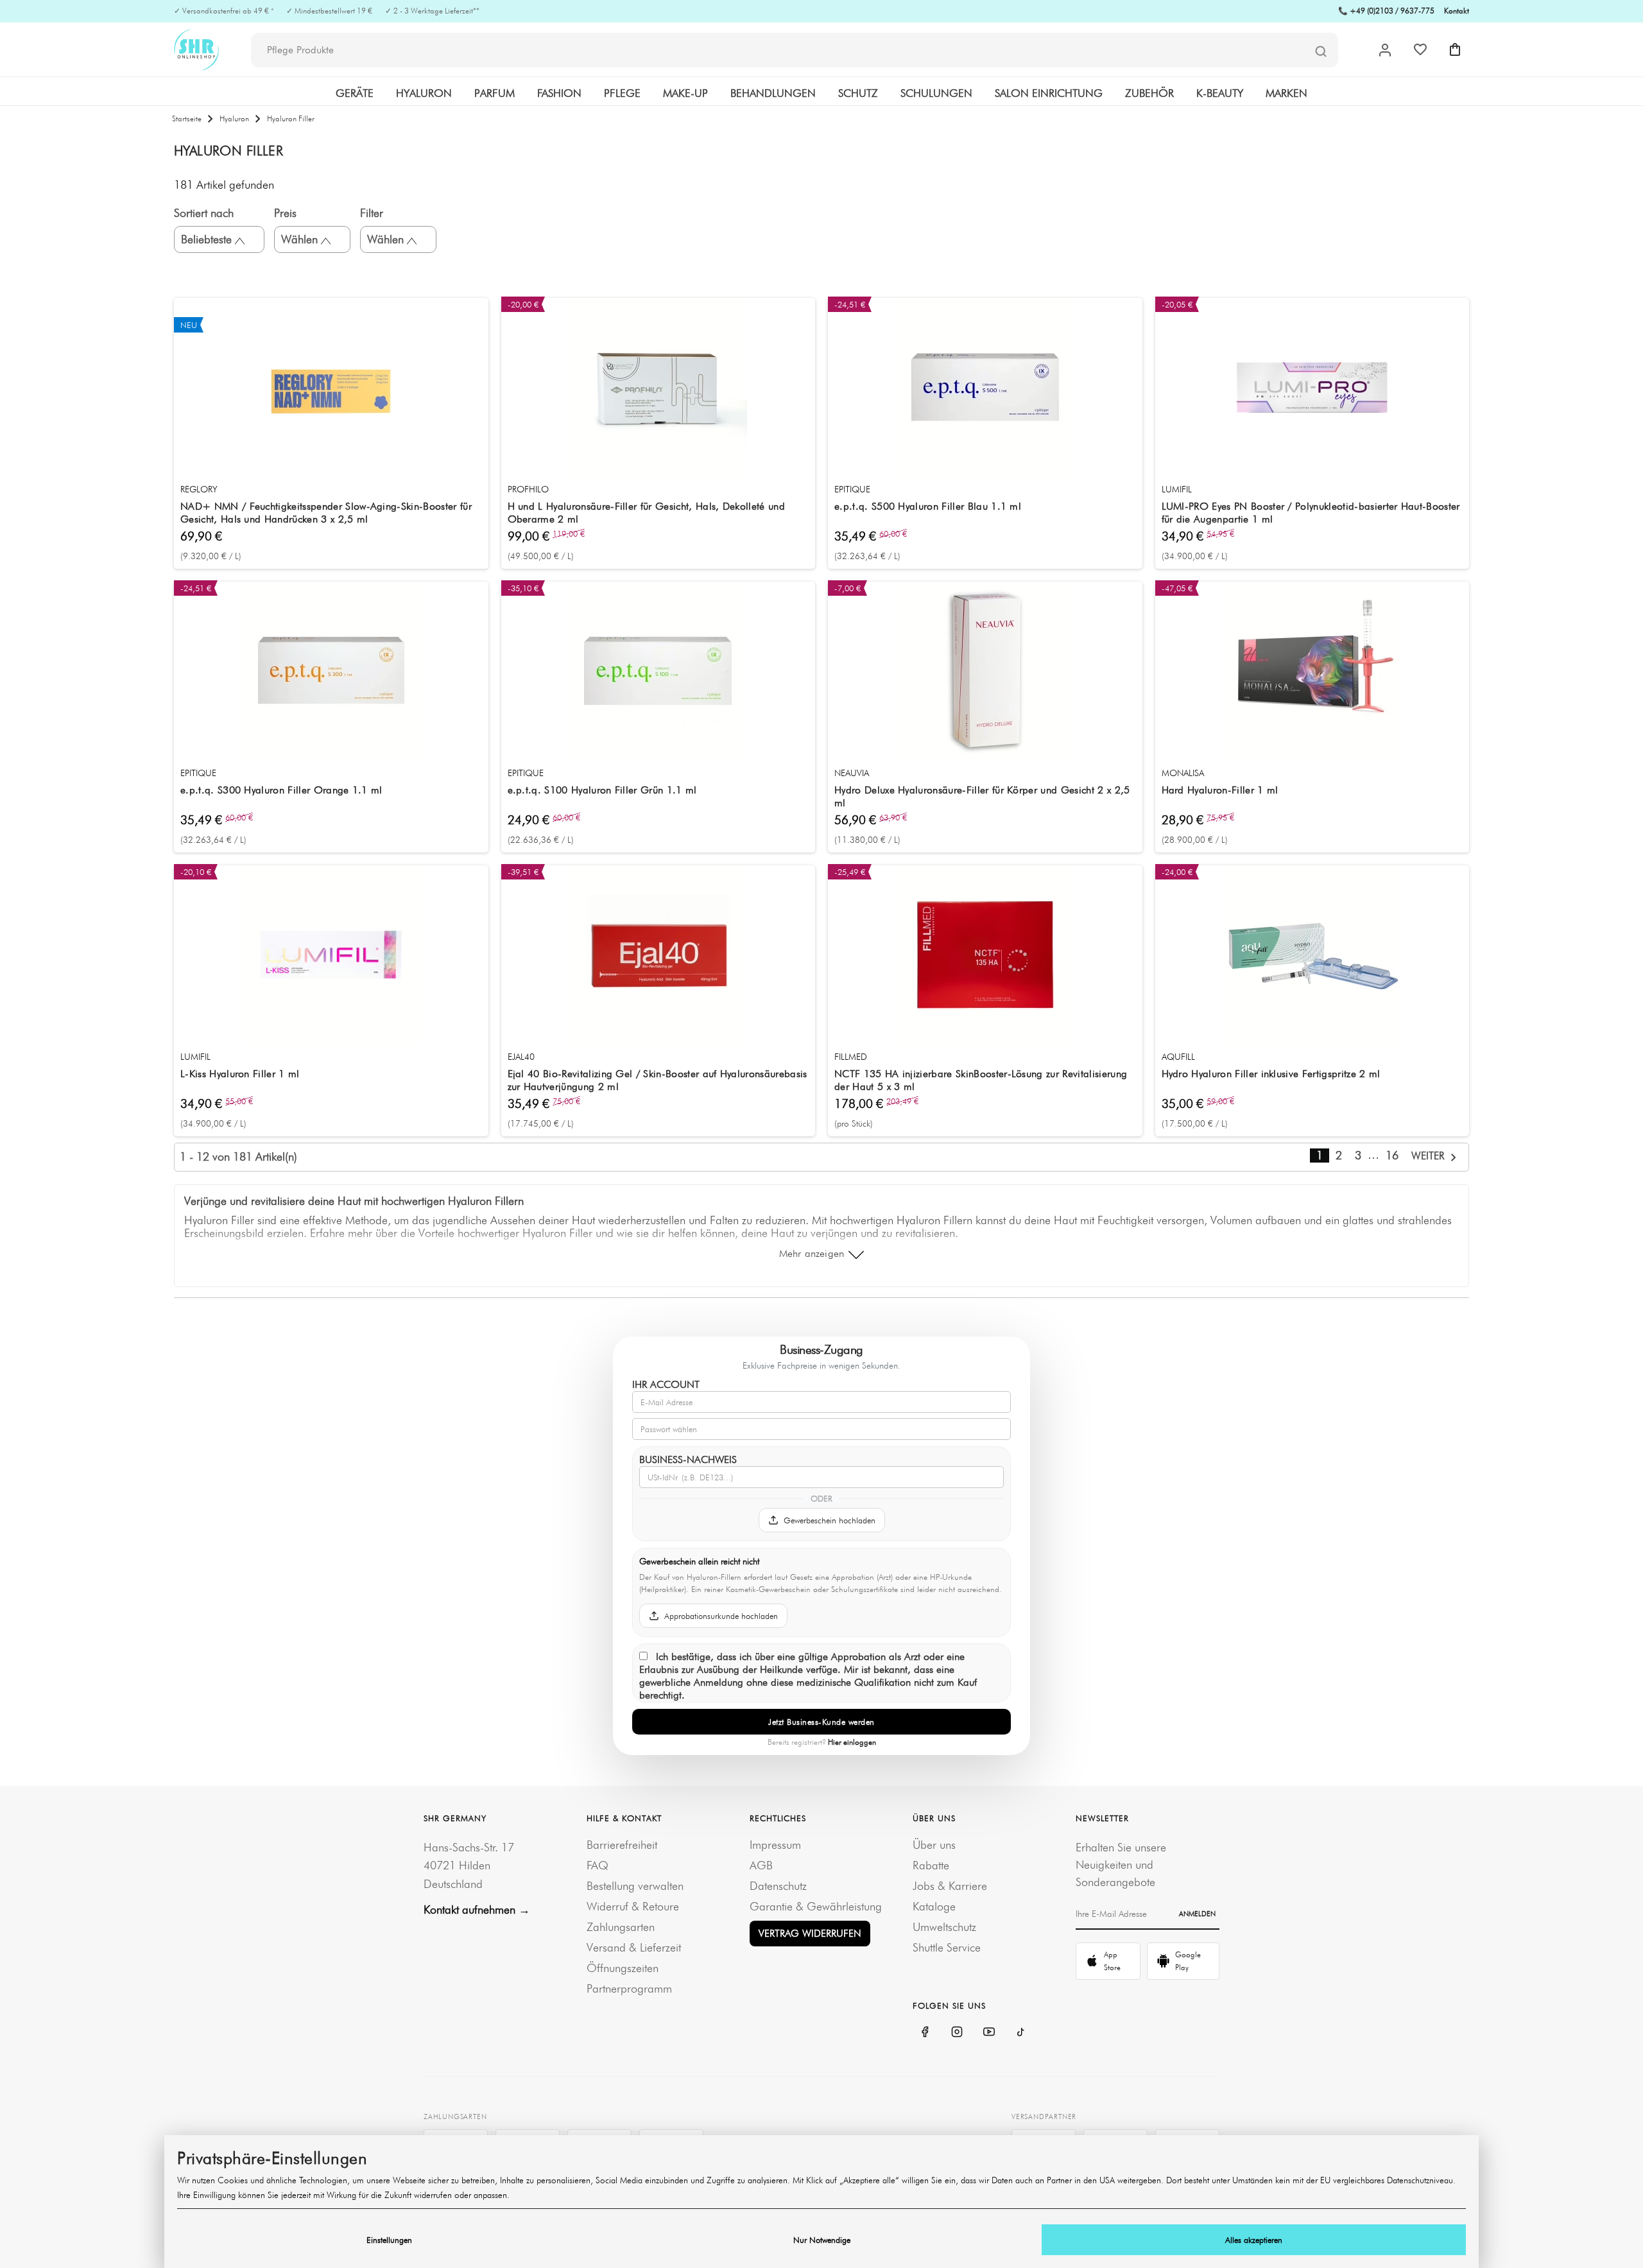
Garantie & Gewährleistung (816, 1906)
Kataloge (934, 1906)
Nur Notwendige (822, 2240)
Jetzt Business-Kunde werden (821, 1722)
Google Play (1188, 1961)
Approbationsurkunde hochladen (721, 1616)
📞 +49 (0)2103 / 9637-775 (1386, 11)
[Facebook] (925, 2032)
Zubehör (1149, 93)
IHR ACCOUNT (666, 1384)
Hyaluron (424, 93)
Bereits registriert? (822, 1742)
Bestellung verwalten (635, 1886)
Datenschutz (778, 1886)
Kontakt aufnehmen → (477, 1909)
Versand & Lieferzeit (634, 1947)
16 (1392, 1155)
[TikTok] (1021, 2032)
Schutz (858, 93)
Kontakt (1457, 11)
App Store (1112, 1961)
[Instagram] (957, 2032)
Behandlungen (773, 93)
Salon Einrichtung (1049, 93)
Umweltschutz (944, 1927)
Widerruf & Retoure (633, 1906)
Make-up (685, 93)
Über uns (934, 1845)
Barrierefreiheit (622, 1845)
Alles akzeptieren (1254, 2240)
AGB (761, 1865)
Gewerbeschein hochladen (830, 1520)
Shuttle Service (947, 1947)
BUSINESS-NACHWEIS (688, 1459)
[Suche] (1321, 51)
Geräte (355, 93)
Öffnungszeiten (623, 1968)
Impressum (775, 1845)
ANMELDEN (1197, 1914)
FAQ (598, 1865)
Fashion (559, 93)
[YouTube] (989, 2032)
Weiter (1430, 1156)
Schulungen (936, 93)
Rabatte (931, 1865)
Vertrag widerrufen (810, 1933)
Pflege (622, 93)
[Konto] (1385, 50)
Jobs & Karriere (950, 1886)
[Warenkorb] (1455, 49)
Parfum (495, 93)
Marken (1286, 93)
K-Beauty (1220, 93)
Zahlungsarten (621, 1927)
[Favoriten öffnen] (1420, 49)
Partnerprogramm (629, 1988)
